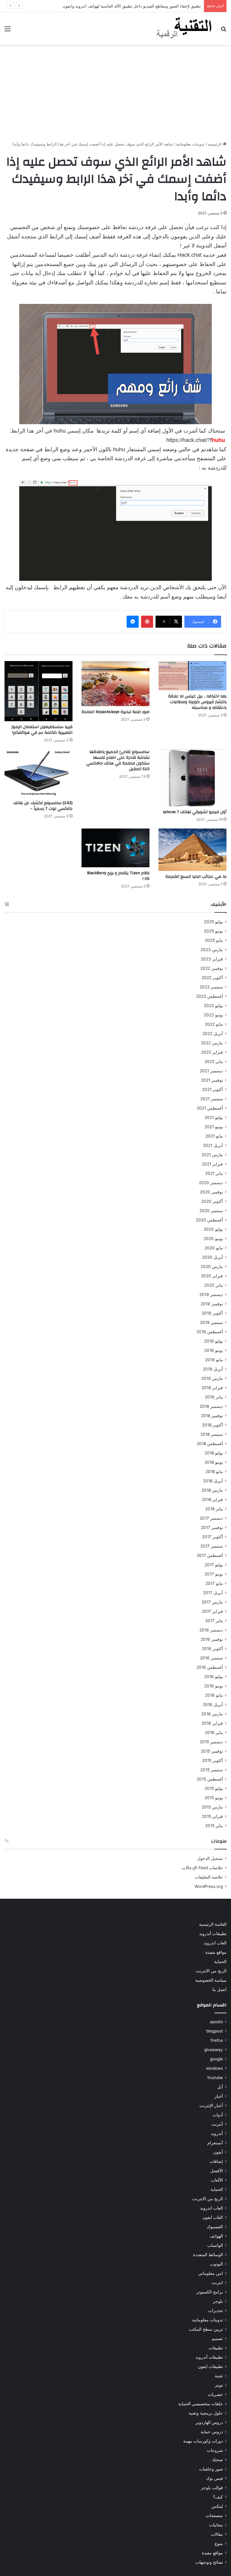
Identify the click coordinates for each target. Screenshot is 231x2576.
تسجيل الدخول (210, 1858)
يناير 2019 (214, 1397)
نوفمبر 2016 (212, 1639)
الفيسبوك (215, 2227)
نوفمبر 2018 (212, 1416)
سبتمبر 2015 (212, 1770)
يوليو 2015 (214, 1788)
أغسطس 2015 (210, 1779)
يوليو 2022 (213, 1006)
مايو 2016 (214, 1695)
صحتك (217, 2460)
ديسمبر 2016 (211, 1630)
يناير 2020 (214, 1285)
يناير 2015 (214, 1826)
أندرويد (217, 2133)
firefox (217, 2040)
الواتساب (215, 2245)
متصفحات (214, 2516)
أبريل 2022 (213, 1034)
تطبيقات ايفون (210, 2366)
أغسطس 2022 (209, 996)
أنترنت (217, 2124)
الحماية (220, 1962)
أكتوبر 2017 (213, 1537)
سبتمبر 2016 (211, 1658)
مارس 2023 (212, 950)
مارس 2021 (212, 1155)
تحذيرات (216, 2311)
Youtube (215, 2078)
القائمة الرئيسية (213, 1924)
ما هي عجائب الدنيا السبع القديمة (196, 877)
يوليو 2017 (214, 1565)
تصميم (217, 2339)
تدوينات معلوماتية (190, 144)
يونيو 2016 (214, 1686)
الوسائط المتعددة (208, 2255)
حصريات (215, 2394)
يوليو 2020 (213, 1229)
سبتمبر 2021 (212, 1099)
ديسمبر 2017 (211, 1518)
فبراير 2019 (212, 1388)
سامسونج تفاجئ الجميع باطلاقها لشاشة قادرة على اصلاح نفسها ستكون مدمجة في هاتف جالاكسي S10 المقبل (118, 760)
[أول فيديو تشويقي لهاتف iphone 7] (192, 778)
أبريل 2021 (213, 1145)
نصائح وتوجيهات (209, 2562)
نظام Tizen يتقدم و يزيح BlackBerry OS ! (118, 876)
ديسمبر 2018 (211, 1406)
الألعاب (217, 2180)
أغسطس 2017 (210, 1555)
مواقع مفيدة (216, 1952)
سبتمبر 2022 (211, 987)
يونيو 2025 (213, 931)
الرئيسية (215, 144)
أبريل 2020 (213, 1257)
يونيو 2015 (214, 1798)
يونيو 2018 (214, 1462)
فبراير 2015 (212, 1816)
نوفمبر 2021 (212, 1080)
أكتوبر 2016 (212, 1649)
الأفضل (217, 2171)
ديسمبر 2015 (211, 1742)
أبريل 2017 (213, 1593)
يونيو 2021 (214, 1127)
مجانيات (216, 2525)
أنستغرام (215, 2143)
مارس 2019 (212, 1378)
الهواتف (216, 2236)
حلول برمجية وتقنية (206, 2413)
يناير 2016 (214, 1732)
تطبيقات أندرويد (213, 1934)
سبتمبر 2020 (211, 1211)
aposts (216, 2022)
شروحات (215, 2450)
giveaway (214, 2050)
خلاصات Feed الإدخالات (202, 1868)
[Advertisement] (115, 93)
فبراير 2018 (212, 1499)
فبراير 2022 (212, 1052)
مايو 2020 (214, 1248)
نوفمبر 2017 (212, 1527)
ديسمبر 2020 (211, 1183)
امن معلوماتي (211, 2273)
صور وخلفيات (211, 2469)
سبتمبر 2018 (212, 1434)
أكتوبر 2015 (213, 1760)
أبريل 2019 (213, 1369)
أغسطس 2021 (210, 1108)
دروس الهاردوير (209, 2422)
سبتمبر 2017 (212, 1546)
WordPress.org (209, 1886)
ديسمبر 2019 (211, 1294)
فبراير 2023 (212, 959)
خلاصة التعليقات (209, 1877)
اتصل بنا (219, 1989)
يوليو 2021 (214, 1117)
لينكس (217, 2506)
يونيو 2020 (213, 1239)
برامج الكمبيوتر (210, 2292)
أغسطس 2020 (209, 1220)
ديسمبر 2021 (211, 1071)
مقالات (217, 2534)
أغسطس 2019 (210, 1332)
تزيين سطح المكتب (206, 2329)
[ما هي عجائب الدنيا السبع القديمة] (192, 850)
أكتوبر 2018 (213, 1425)
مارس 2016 (212, 1714)
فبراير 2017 (212, 1611)
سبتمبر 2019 (211, 1322)
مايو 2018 (214, 1472)
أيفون (218, 2152)
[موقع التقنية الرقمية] (184, 29)
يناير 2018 (214, 1509)
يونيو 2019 (214, 1350)
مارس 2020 (212, 1267)
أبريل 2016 (213, 1705)
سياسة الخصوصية (211, 1980)
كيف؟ (218, 2497)
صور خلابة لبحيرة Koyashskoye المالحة (115, 712)
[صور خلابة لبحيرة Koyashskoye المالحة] (115, 684)
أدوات (218, 2115)
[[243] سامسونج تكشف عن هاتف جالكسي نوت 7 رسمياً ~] (38, 773)
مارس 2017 (212, 1602)
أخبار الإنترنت (211, 2106)
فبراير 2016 (212, 1723)
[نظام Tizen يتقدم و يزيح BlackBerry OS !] (115, 848)
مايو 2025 (214, 940)
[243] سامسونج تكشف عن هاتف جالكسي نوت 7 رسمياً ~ (43, 806)
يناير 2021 (214, 1173)
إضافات (216, 2161)
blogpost (215, 2031)
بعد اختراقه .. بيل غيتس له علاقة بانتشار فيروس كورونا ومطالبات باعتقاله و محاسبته (197, 702)
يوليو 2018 (214, 1453)
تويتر (219, 2385)
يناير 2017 (214, 1621)
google (216, 2059)
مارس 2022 (212, 1043)
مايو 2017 (214, 1583)
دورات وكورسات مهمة (203, 2441)
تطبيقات (216, 2348)
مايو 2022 (214, 1024)
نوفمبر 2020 (211, 1192)
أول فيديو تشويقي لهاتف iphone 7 (195, 812)
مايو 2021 (214, 1136)
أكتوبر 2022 (212, 978)
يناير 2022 (214, 1061)
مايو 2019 (214, 1360)
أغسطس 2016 (210, 1667)
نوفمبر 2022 (212, 968)
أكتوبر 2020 (212, 1201)
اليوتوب (216, 2264)
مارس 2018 (212, 1490)
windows (214, 2068)
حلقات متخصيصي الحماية (201, 2404)
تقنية (219, 2376)
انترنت (217, 2283)
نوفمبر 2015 (212, 1751)
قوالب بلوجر (212, 2488)
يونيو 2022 (213, 1015)
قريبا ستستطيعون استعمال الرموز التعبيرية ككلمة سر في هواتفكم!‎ (42, 730)
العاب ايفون (213, 2217)
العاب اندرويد (215, 1943)
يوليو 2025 (213, 922)
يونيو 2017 (214, 1574)
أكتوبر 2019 (212, 1313)
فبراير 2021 (212, 1164)
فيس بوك (214, 2478)
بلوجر (218, 2301)
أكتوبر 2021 (213, 1089)
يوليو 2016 (214, 1677)
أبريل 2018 (213, 1481)
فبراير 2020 (212, 1276)
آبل (220, 2087)
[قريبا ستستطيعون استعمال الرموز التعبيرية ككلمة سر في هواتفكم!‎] (38, 691)
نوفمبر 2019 (212, 1304)
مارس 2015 (212, 1807)
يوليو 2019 (214, 1341)
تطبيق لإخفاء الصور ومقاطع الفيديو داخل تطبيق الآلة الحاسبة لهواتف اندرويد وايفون (132, 6)
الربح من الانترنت (211, 1971)
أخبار (219, 2096)
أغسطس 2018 (210, 1444)
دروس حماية (212, 2432)
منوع (219, 2544)
